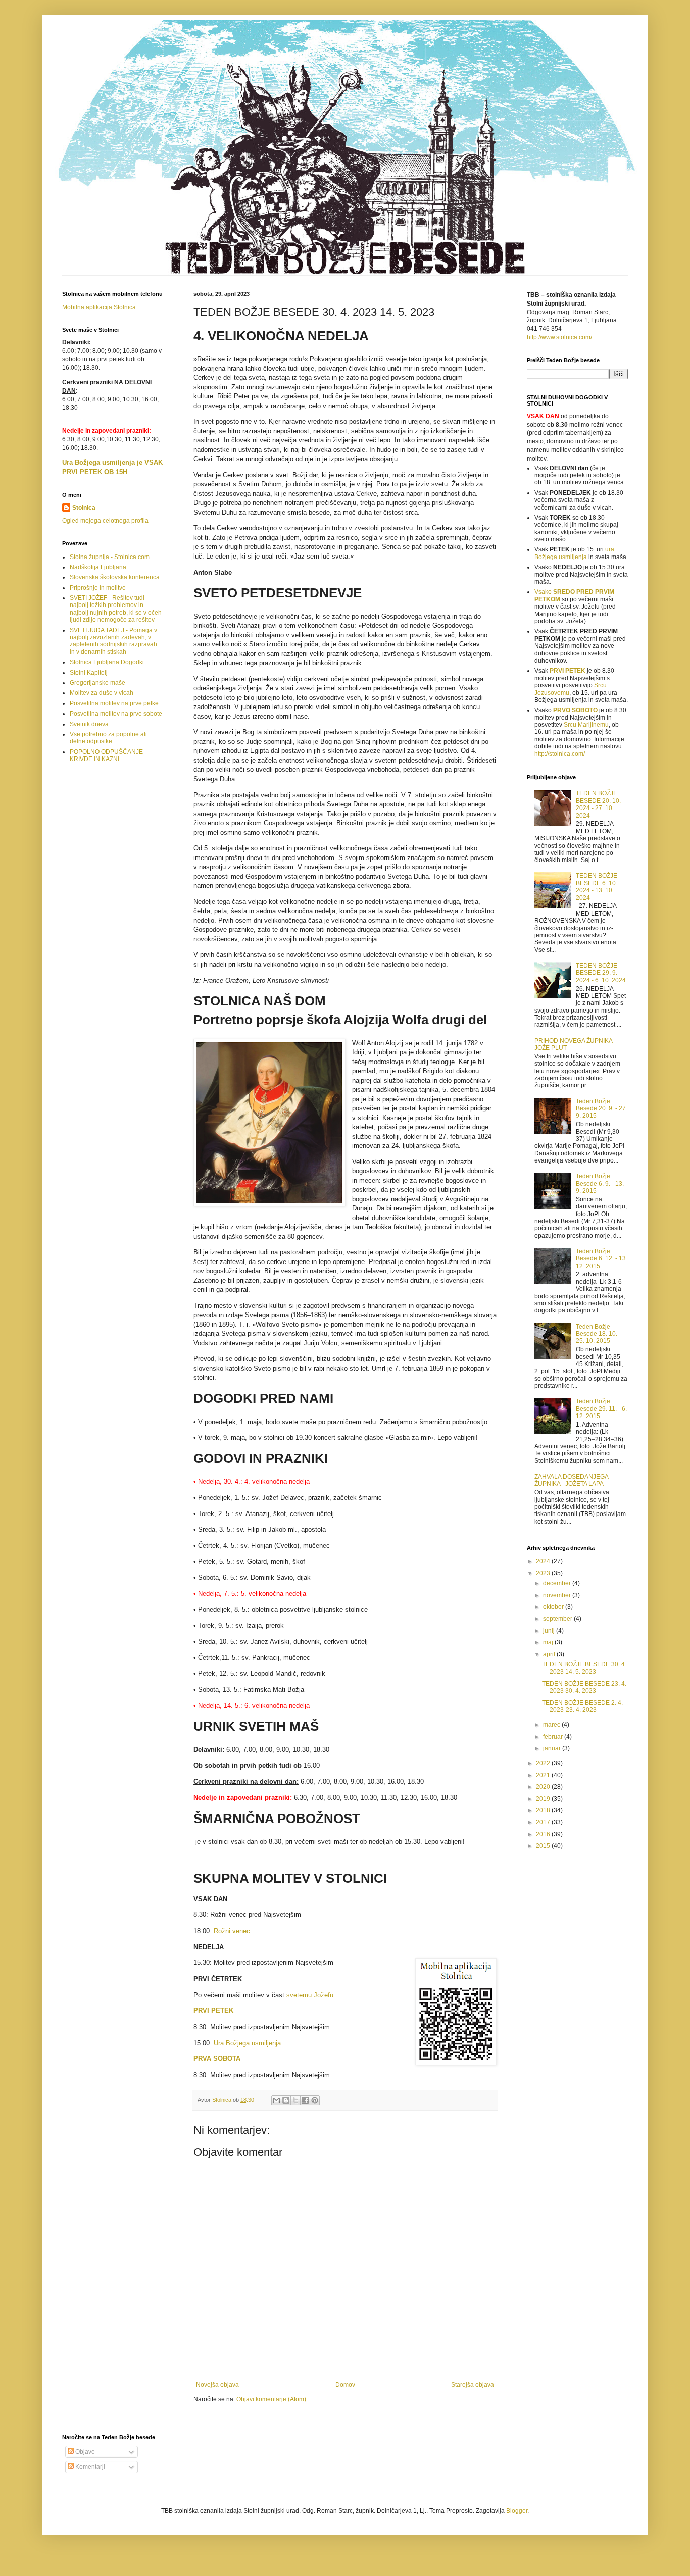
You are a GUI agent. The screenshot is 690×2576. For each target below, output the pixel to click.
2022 (544, 1763)
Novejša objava (217, 2385)
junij (550, 1631)
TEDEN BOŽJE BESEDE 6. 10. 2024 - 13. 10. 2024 (597, 887)
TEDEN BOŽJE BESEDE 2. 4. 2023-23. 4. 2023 (582, 1706)
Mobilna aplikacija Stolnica (99, 307)
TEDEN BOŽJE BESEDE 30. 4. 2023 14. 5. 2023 (584, 1668)
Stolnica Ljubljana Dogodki (107, 662)
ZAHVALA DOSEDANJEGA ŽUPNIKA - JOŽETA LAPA (571, 1480)
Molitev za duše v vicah (102, 693)
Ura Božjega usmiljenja (247, 2043)
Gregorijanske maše (97, 683)
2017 (544, 1822)
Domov (345, 2385)
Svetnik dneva (89, 724)
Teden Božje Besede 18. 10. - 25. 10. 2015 (598, 1334)
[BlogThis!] (286, 2100)
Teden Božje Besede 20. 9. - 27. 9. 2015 (602, 1109)
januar (553, 1748)
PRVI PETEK (568, 671)
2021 (544, 1775)
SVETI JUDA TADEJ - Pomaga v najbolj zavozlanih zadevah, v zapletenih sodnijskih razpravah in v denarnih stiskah (113, 641)
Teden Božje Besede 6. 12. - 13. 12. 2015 (602, 1259)
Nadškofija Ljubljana (98, 567)
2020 (544, 1787)
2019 (544, 1799)
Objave (84, 2452)
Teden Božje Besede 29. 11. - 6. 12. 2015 (601, 1409)
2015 (544, 1846)
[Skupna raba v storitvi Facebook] (305, 2100)
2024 (544, 1561)
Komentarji (89, 2467)
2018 (544, 1810)
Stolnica (84, 508)
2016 (544, 1834)
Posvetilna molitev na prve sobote (116, 714)
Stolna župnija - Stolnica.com (110, 557)
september (558, 1619)
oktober (554, 1607)
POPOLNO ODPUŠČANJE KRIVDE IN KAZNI (106, 755)
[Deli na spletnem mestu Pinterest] (315, 2100)
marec (552, 1725)
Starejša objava (473, 2385)
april (550, 1654)
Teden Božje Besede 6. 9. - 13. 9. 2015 (600, 1183)
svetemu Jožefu (309, 1995)
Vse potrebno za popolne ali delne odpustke (108, 738)
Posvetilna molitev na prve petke (114, 703)
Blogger (517, 2511)
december (558, 1583)
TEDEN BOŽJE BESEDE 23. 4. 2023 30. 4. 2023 (584, 1687)
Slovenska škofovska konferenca (115, 577)
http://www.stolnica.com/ (559, 337)
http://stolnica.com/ (560, 754)
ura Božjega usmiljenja (574, 553)
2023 (544, 1573)
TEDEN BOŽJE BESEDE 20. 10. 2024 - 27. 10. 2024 (598, 804)
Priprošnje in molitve (98, 588)
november (558, 1595)
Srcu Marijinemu (586, 725)
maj (549, 1642)
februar (554, 1737)
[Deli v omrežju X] (295, 2100)
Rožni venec (232, 1931)
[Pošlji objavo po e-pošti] (276, 2100)
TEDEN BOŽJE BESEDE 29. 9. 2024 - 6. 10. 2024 (601, 973)
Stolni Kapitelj (89, 673)
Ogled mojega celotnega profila (105, 521)
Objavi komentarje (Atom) (271, 2399)
